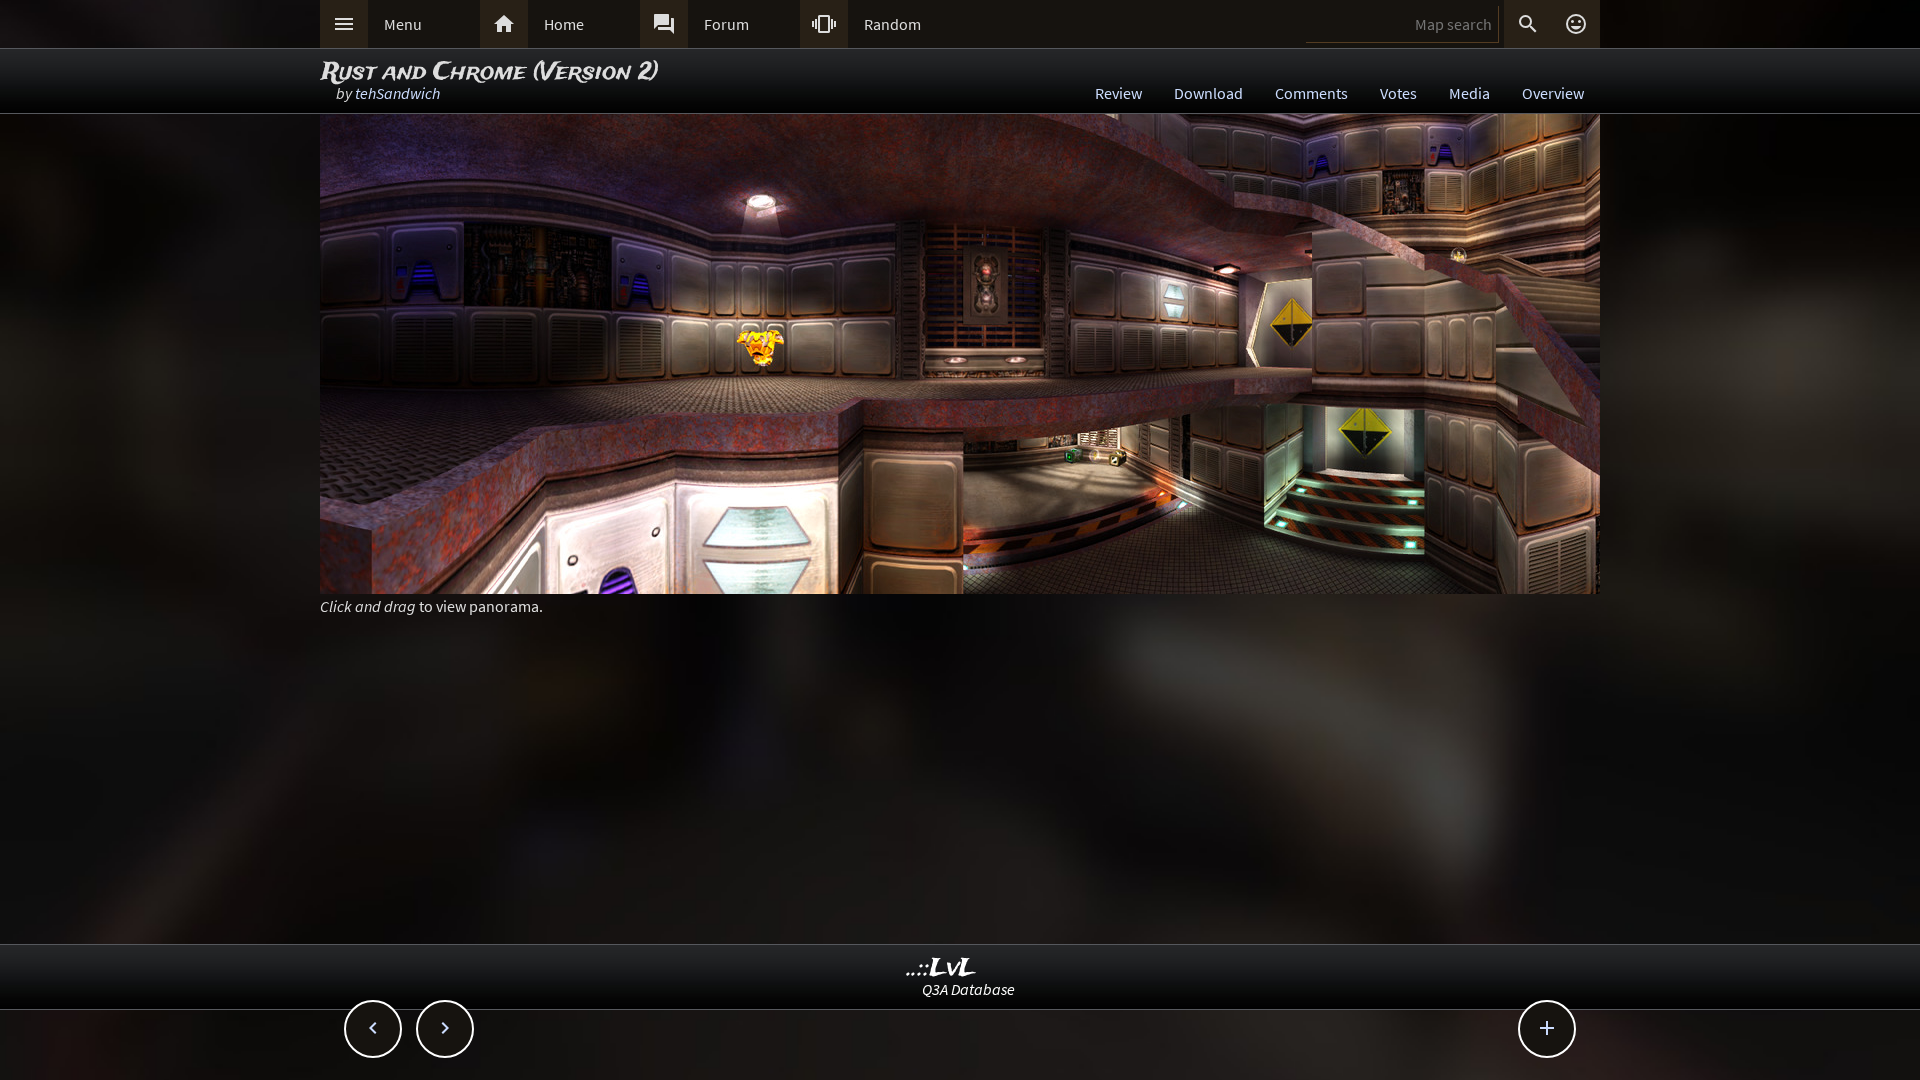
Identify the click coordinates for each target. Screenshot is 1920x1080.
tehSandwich (397, 93)
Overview (1553, 93)
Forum (726, 24)
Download (1208, 93)
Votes (1398, 93)
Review (1118, 93)
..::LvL (941, 968)
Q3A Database (968, 989)
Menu (403, 24)
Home (564, 24)
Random (892, 24)
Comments (1311, 93)
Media (1469, 93)
